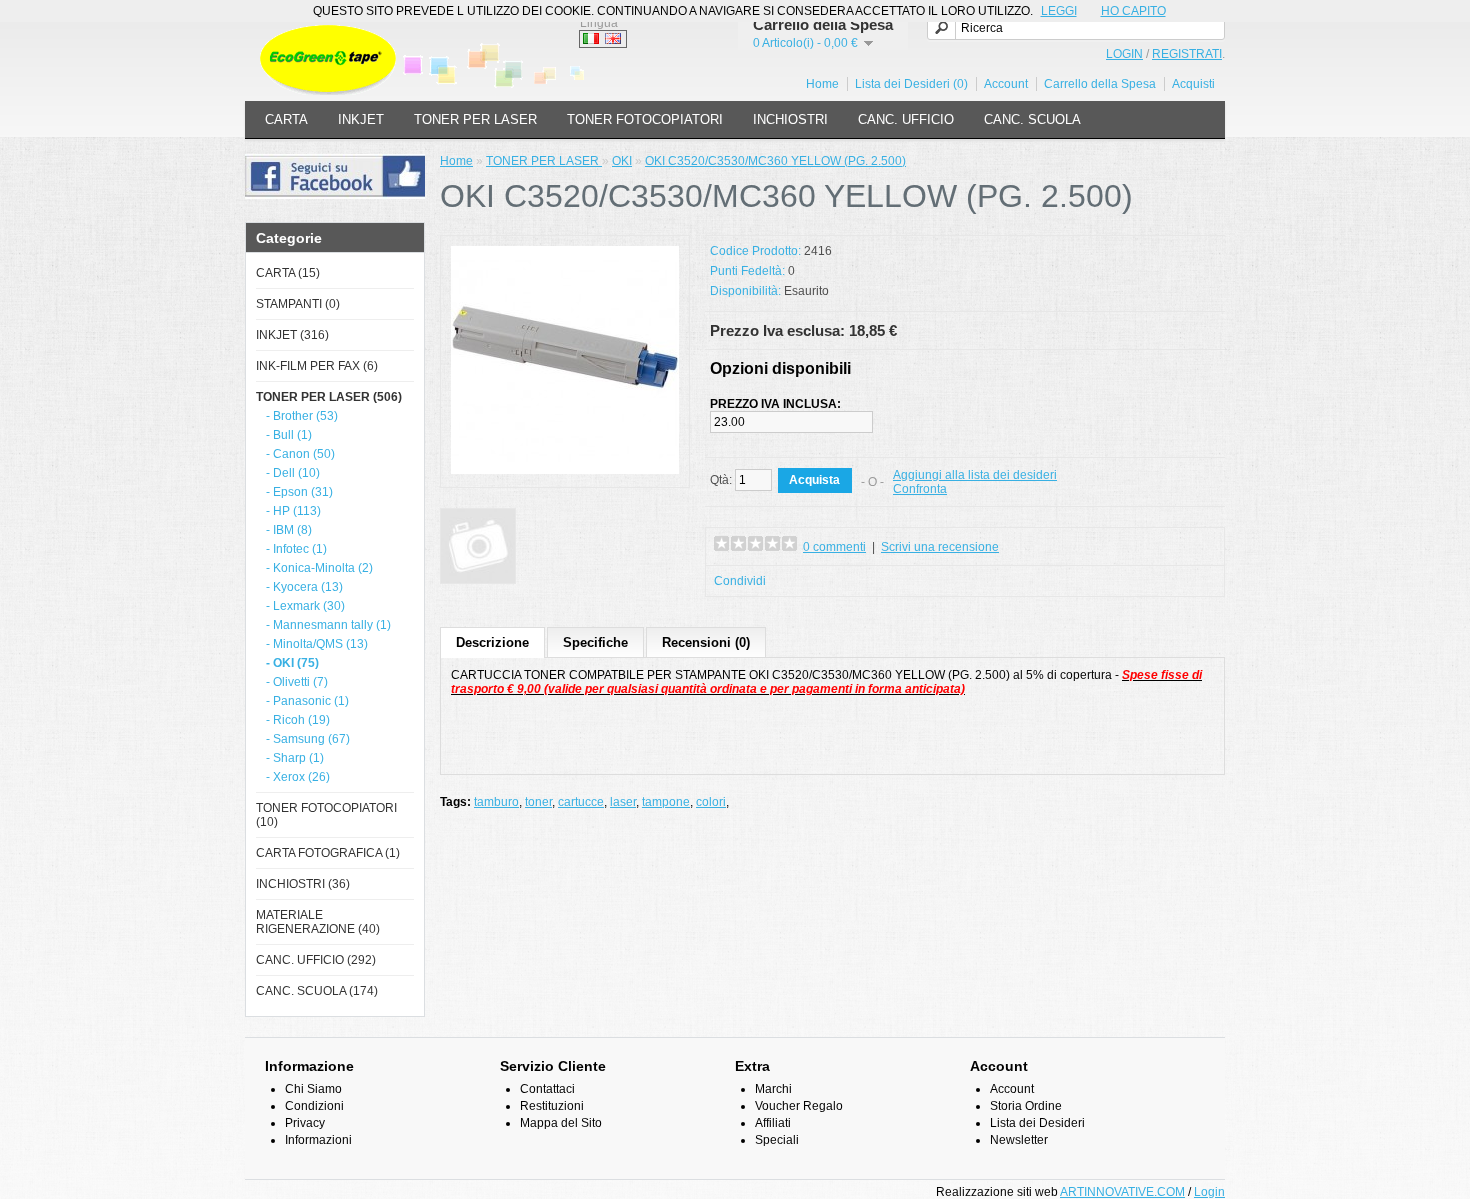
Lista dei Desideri (1037, 1123)
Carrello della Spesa (1100, 84)
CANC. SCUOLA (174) (317, 991)
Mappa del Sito (561, 1123)
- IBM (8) (289, 530)
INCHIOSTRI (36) (303, 884)
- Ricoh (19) (298, 720)
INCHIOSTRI (790, 119)
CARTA (286, 119)
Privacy (305, 1123)
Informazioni (318, 1140)
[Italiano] (591, 38)
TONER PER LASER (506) (329, 397)
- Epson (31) (299, 492)
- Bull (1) (289, 435)
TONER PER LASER (475, 119)
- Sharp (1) (295, 758)
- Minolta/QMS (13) (317, 644)
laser (623, 802)
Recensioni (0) (706, 642)
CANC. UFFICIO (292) (316, 960)
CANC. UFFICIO (906, 119)
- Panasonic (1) (307, 701)
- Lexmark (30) (305, 606)
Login (1209, 1192)
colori (711, 802)
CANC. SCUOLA (1032, 119)
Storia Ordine (1026, 1106)
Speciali (777, 1140)
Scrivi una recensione (940, 547)
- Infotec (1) (296, 549)
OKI (622, 161)
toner (538, 802)
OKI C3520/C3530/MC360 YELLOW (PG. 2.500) (775, 161)
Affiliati (773, 1123)
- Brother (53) (302, 416)
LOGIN (1124, 54)
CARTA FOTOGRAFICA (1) (328, 853)
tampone (666, 802)
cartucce (581, 802)
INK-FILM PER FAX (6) (317, 366)
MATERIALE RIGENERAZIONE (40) (318, 922)
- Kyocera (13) (304, 587)
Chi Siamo (313, 1089)
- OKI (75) (292, 663)
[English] (613, 38)
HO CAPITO (1133, 11)
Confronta (920, 489)
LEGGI (1059, 11)
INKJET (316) (292, 335)
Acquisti (1193, 84)
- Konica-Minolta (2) (319, 568)
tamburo (496, 802)
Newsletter (1019, 1140)
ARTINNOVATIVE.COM (1122, 1192)
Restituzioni (552, 1106)
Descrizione (492, 642)
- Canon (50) (300, 454)
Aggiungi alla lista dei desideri (975, 475)
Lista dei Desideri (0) (911, 84)
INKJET (361, 119)
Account (1006, 84)
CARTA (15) (288, 273)
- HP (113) (293, 511)
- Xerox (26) (298, 777)
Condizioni (314, 1106)
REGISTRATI (1187, 54)
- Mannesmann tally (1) (328, 625)
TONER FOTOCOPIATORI (645, 119)
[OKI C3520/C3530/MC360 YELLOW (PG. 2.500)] (565, 470)
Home (822, 84)
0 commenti (834, 547)
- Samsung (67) (308, 739)
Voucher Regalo (799, 1106)
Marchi (773, 1089)
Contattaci (547, 1089)
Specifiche (595, 642)
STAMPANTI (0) (298, 304)
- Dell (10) (293, 473)
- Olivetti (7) (297, 682)
